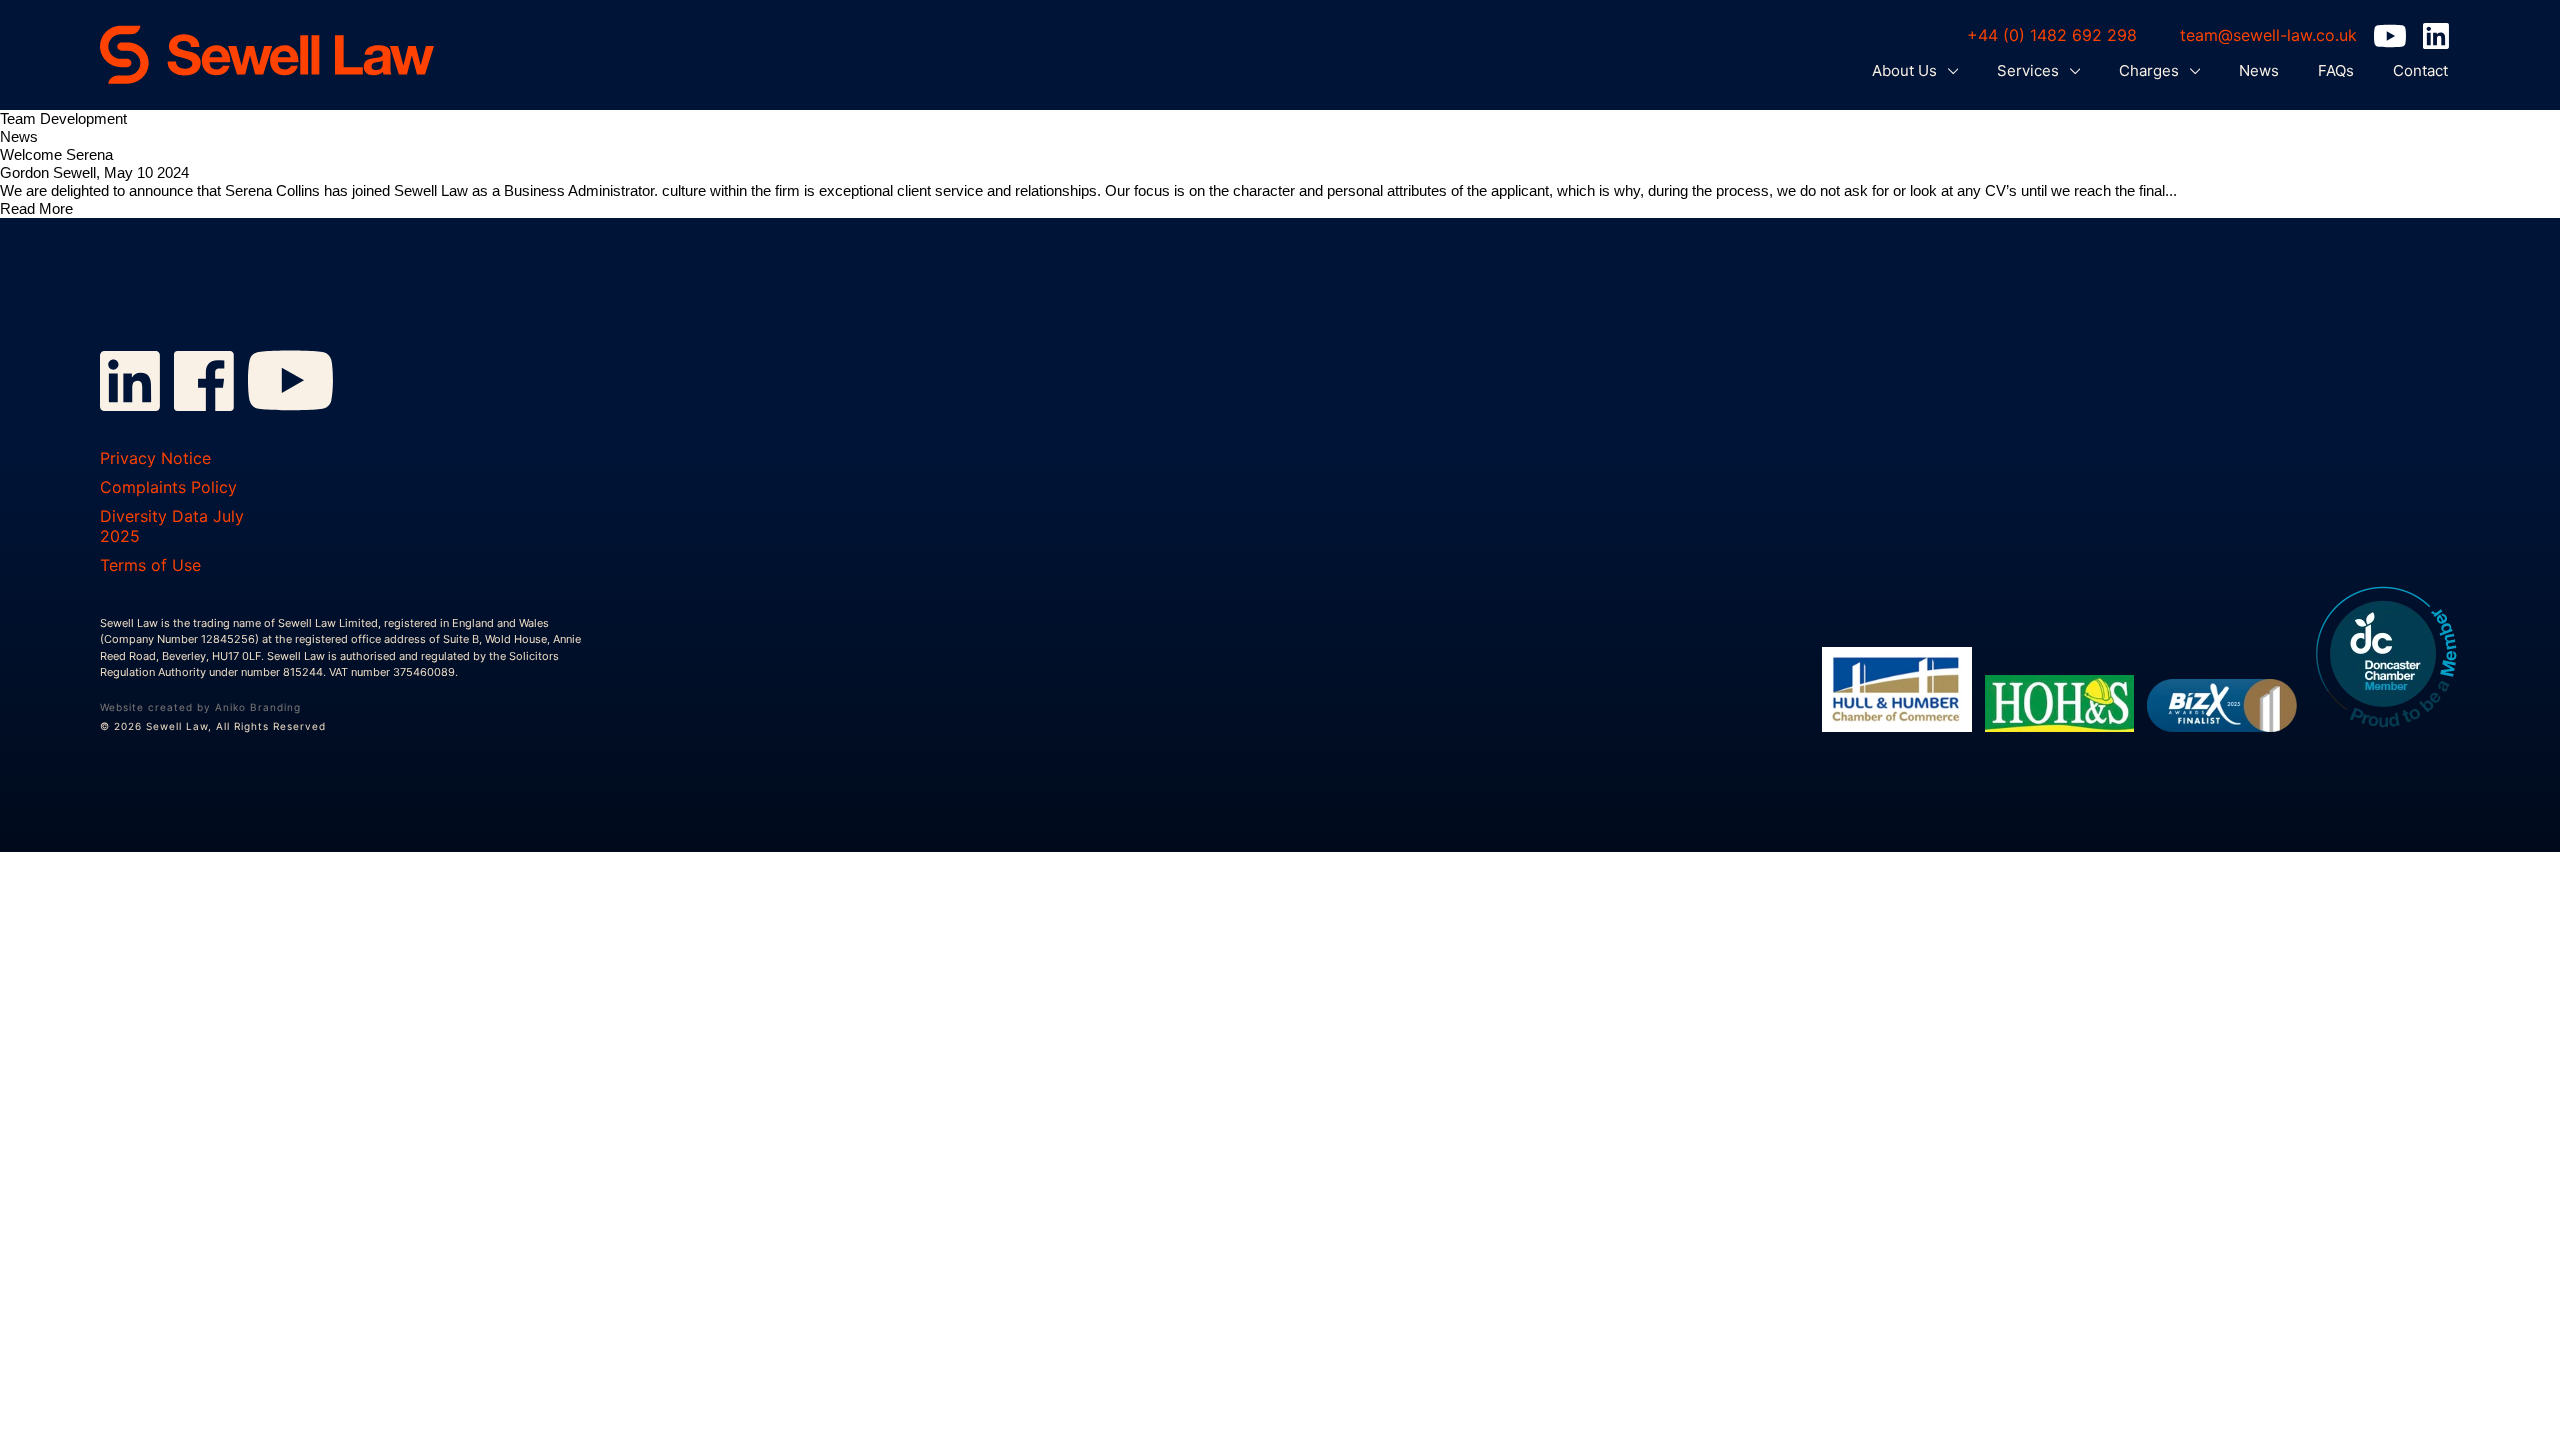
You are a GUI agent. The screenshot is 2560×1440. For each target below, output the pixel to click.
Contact (2420, 70)
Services (2030, 70)
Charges (2151, 70)
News (2259, 70)
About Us (1906, 70)
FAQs (2336, 70)
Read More (36, 208)
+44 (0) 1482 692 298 (2052, 35)
